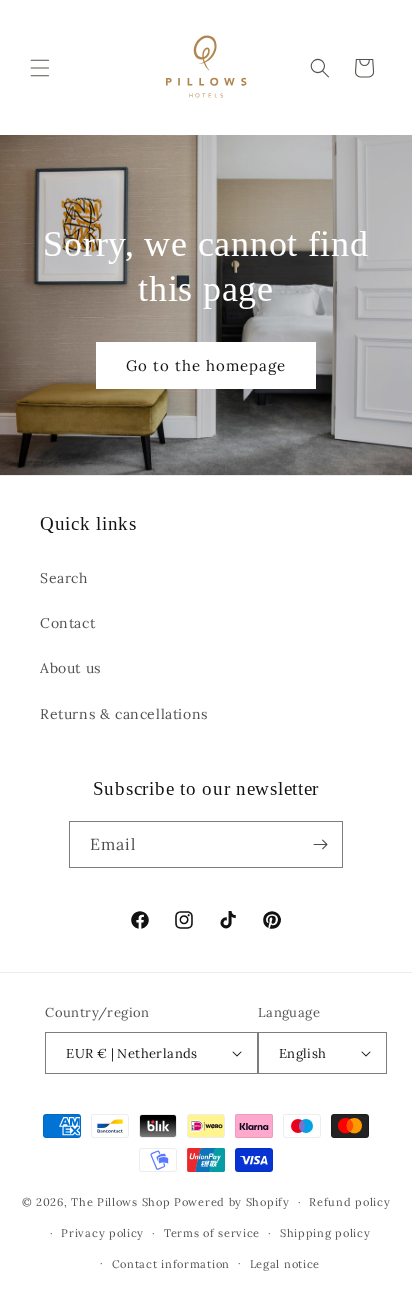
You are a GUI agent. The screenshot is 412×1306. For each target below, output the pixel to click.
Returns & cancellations (124, 714)
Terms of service (212, 1233)
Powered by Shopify (232, 1202)
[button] (40, 68)
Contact (67, 623)
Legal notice (285, 1264)
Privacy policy (102, 1233)
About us (70, 668)
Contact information (171, 1264)
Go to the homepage (206, 364)
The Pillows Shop (120, 1202)
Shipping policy (325, 1233)
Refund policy (349, 1202)
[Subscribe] (320, 844)
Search (64, 578)
